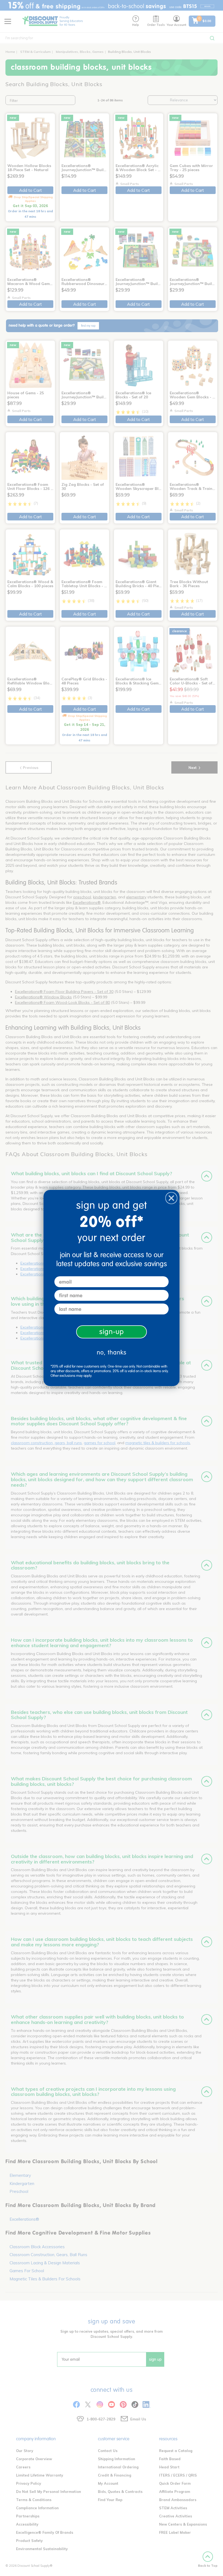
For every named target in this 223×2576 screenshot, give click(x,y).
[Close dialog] (171, 1198)
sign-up (112, 1332)
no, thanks (112, 1352)
